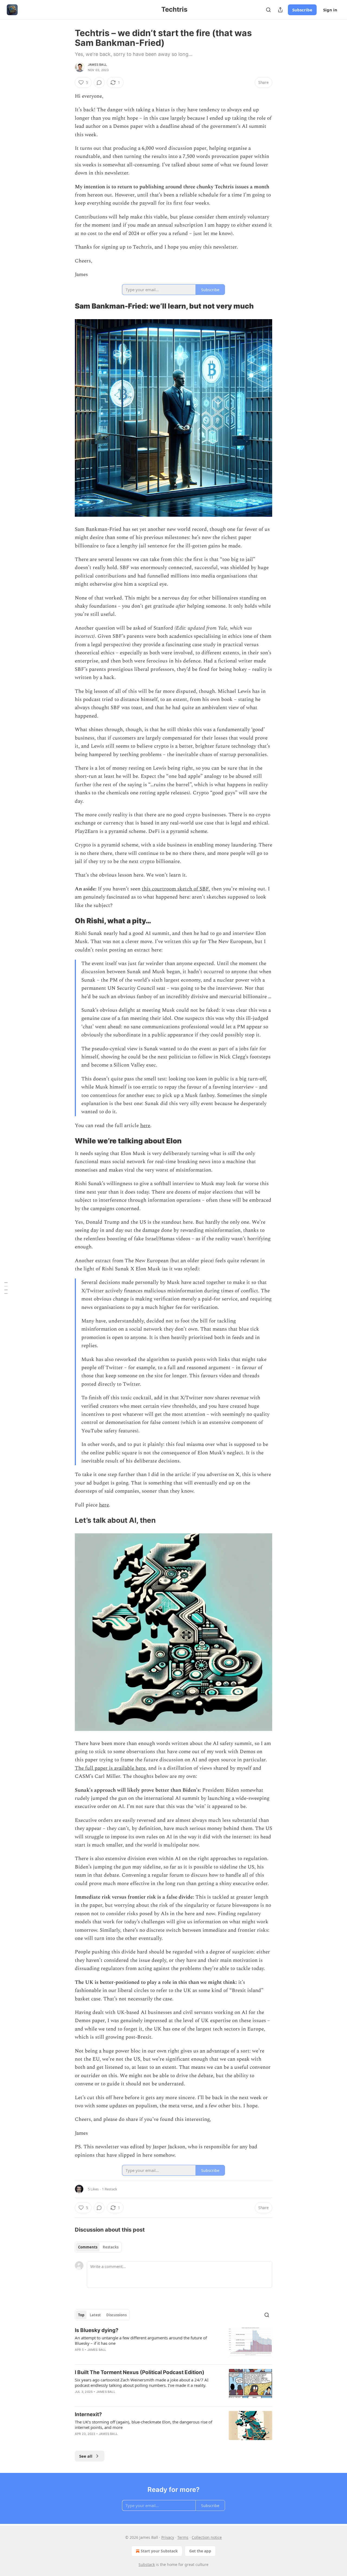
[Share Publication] (280, 10)
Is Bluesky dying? (97, 2330)
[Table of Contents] (6, 1288)
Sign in (330, 10)
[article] (173, 2343)
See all (86, 2456)
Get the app (200, 2551)
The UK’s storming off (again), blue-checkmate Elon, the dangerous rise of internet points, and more (144, 2425)
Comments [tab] (88, 2247)
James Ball (97, 65)
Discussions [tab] (116, 2315)
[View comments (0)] (99, 83)
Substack (147, 2564)
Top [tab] (81, 2315)
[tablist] (98, 2247)
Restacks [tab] (111, 2247)
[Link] (67, 306)
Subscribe (302, 10)
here (145, 1126)
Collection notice (207, 2537)
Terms (183, 2537)
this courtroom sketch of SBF (175, 889)
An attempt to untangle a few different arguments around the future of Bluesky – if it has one (141, 2340)
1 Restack (110, 2189)
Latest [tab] (95, 2315)
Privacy (168, 2537)
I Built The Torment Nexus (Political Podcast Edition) (140, 2372)
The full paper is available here (110, 1768)
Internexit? (88, 2414)
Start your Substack (159, 2551)
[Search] (268, 10)
